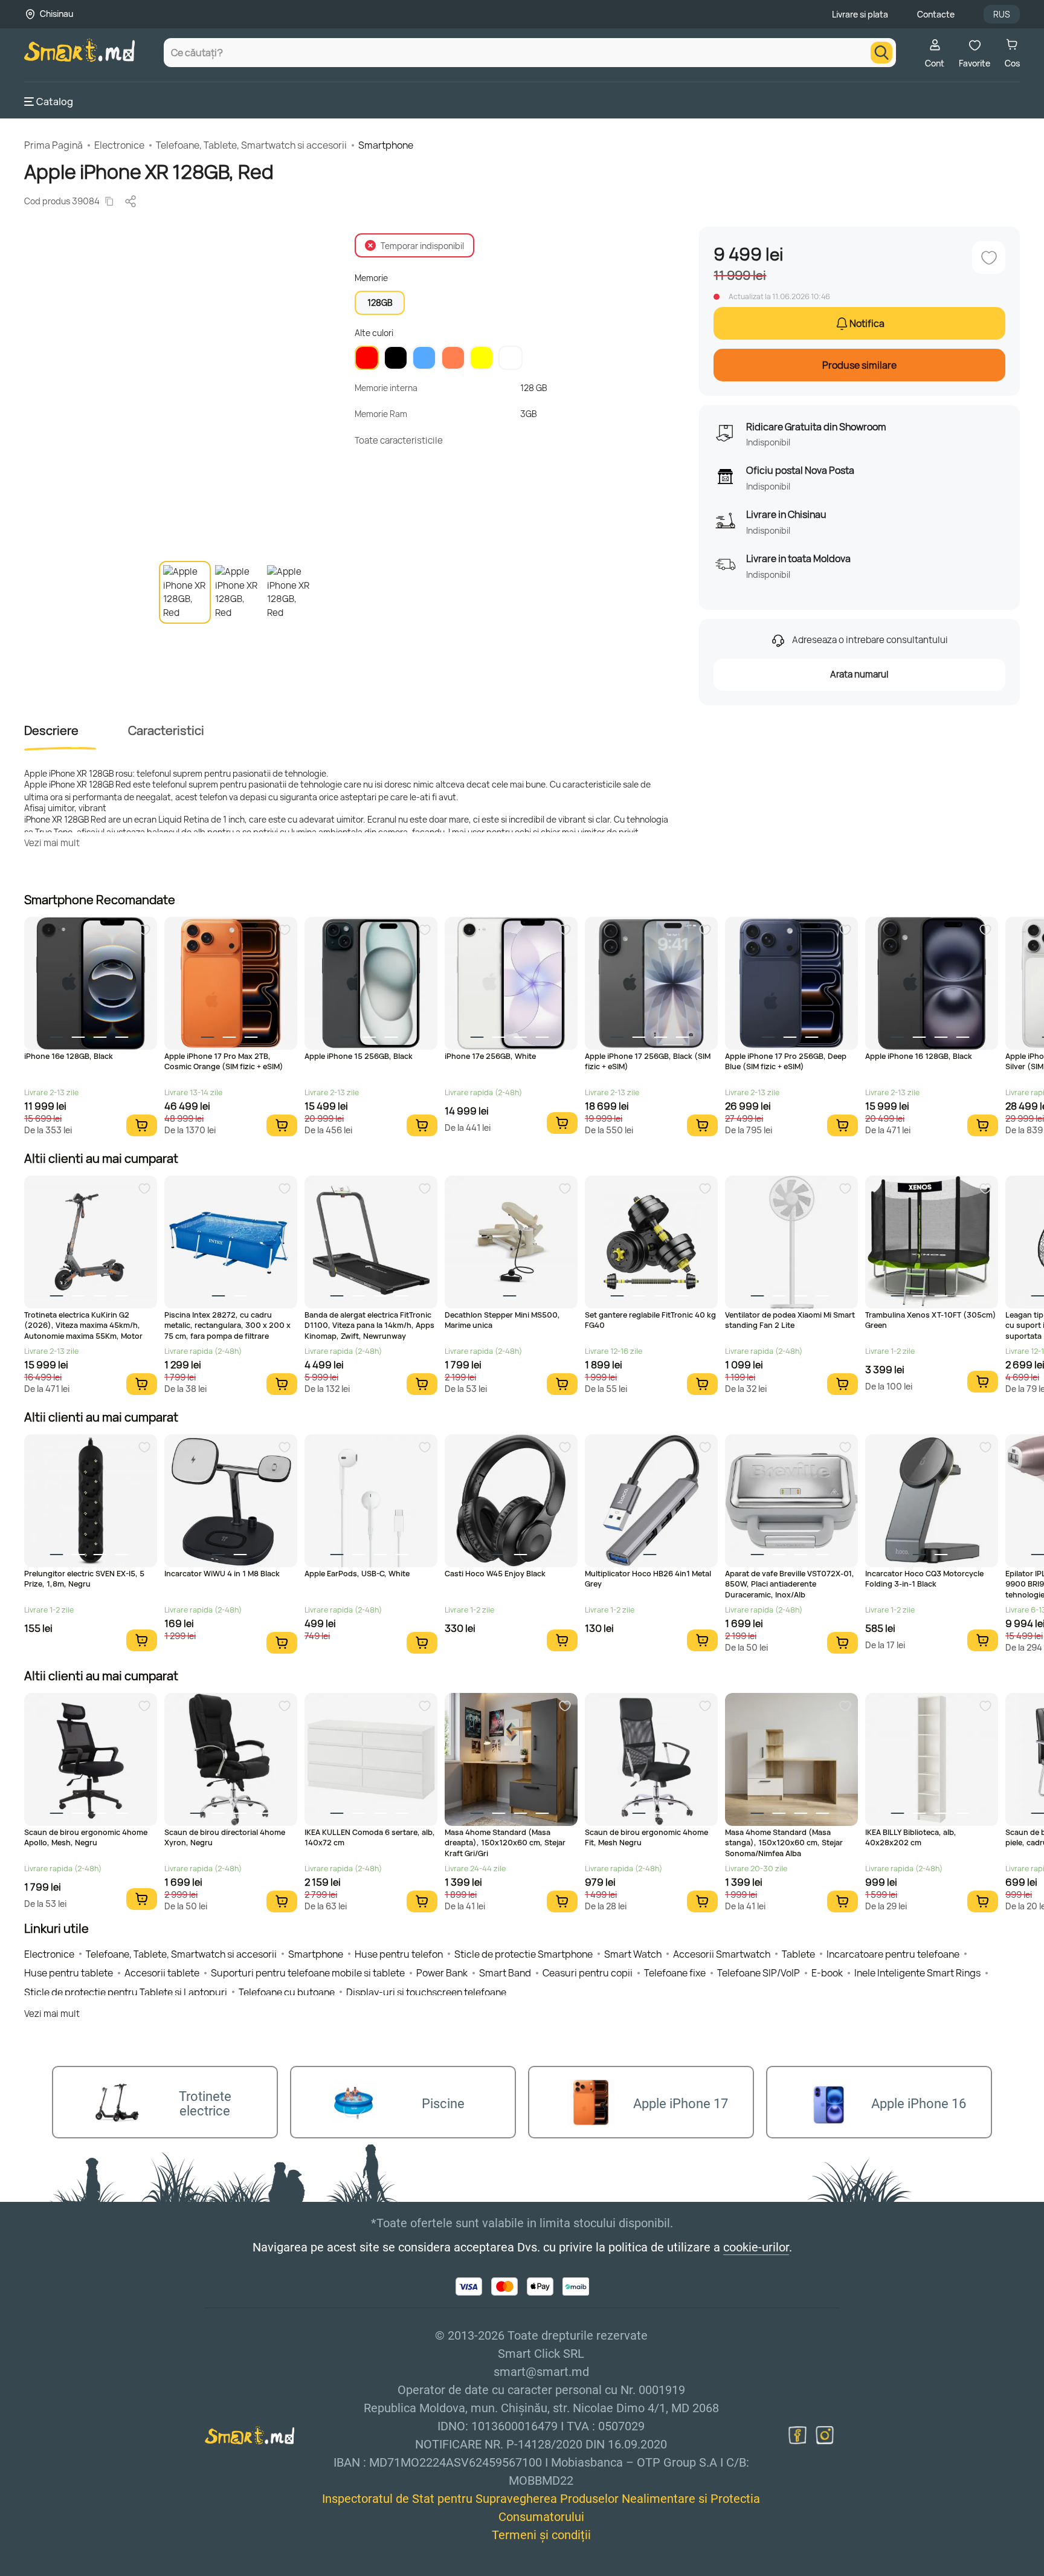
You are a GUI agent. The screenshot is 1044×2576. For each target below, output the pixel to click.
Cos (1012, 63)
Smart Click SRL (94, 2569)
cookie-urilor (756, 2247)
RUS (1002, 14)
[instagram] (825, 2435)
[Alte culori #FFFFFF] (511, 358)
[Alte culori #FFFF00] (482, 358)
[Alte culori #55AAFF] (424, 358)
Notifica (867, 323)
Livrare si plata (860, 14)
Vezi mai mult (52, 843)
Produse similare (859, 365)
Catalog (55, 102)
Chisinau (56, 14)
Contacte (936, 14)
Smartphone (386, 145)
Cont (935, 63)
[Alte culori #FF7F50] (453, 358)
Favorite (975, 63)
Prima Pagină (53, 145)
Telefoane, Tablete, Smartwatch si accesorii (251, 145)
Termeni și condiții (541, 2535)
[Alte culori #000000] (396, 358)
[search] (881, 53)
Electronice (119, 145)
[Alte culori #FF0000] (367, 358)
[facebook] (797, 2435)
